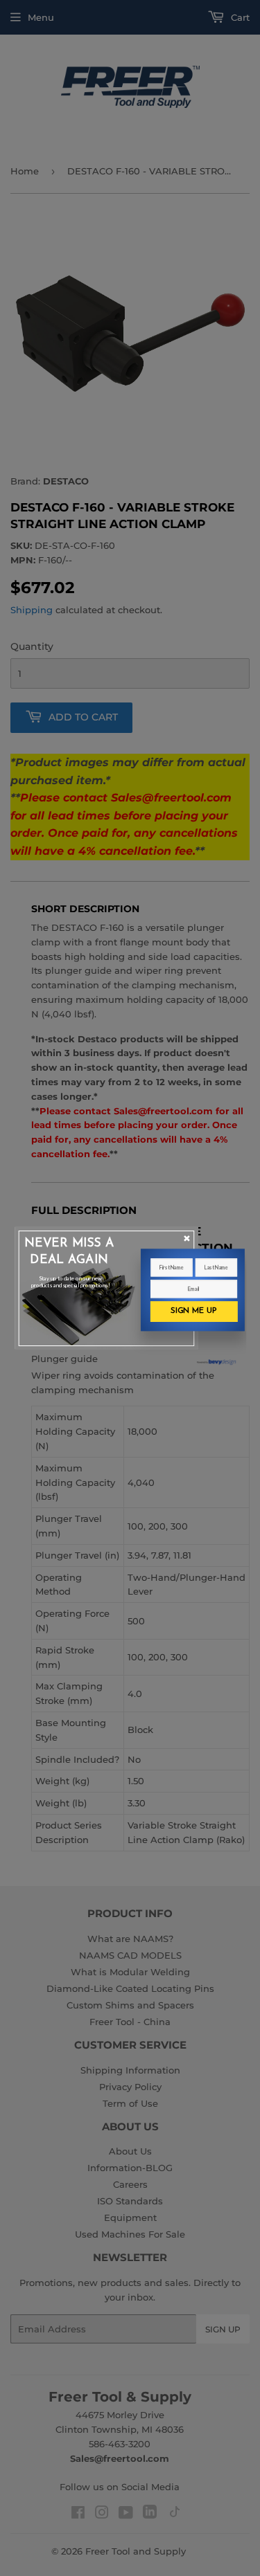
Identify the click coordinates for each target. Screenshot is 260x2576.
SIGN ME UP (193, 1311)
